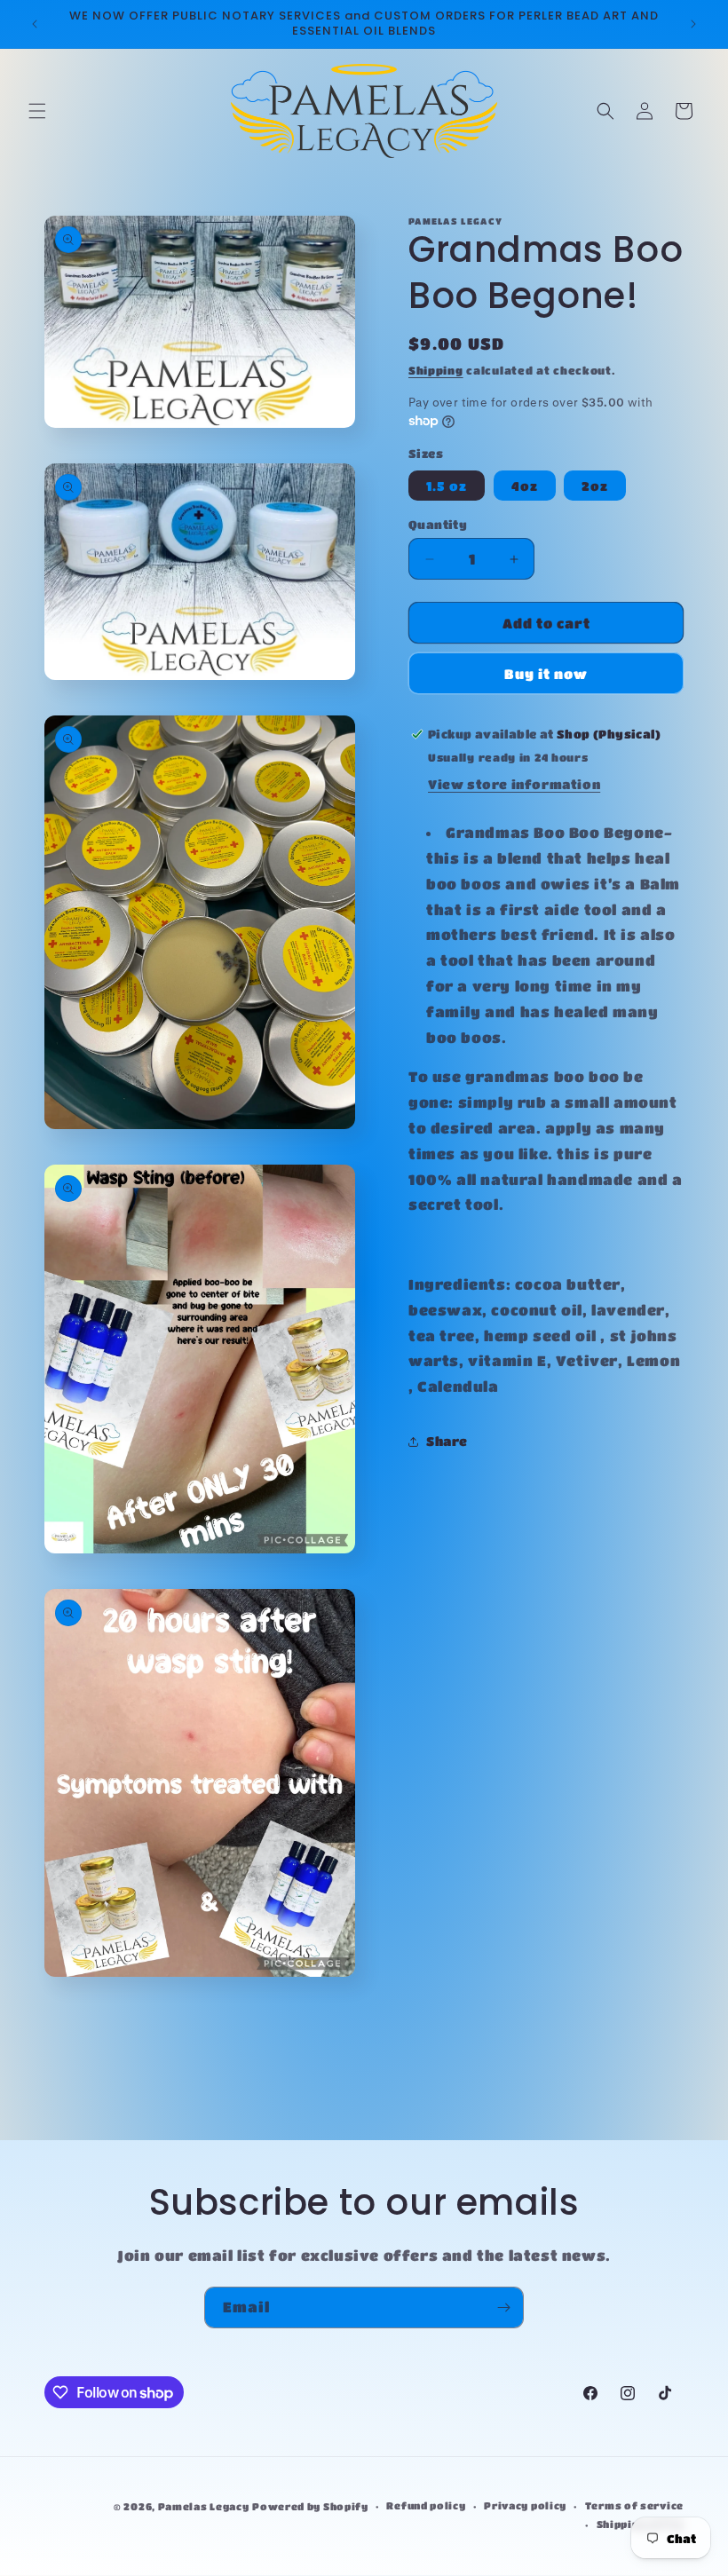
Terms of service (634, 2505)
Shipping (436, 370)
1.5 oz (447, 486)
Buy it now (546, 674)
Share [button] (447, 1441)
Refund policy (426, 2505)
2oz (595, 486)
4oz (525, 486)
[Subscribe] (503, 2307)
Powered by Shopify (310, 2506)
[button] (37, 111)
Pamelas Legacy (204, 2506)
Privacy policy (525, 2505)
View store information (514, 784)
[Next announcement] (693, 24)
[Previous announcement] (35, 24)
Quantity (438, 524)
